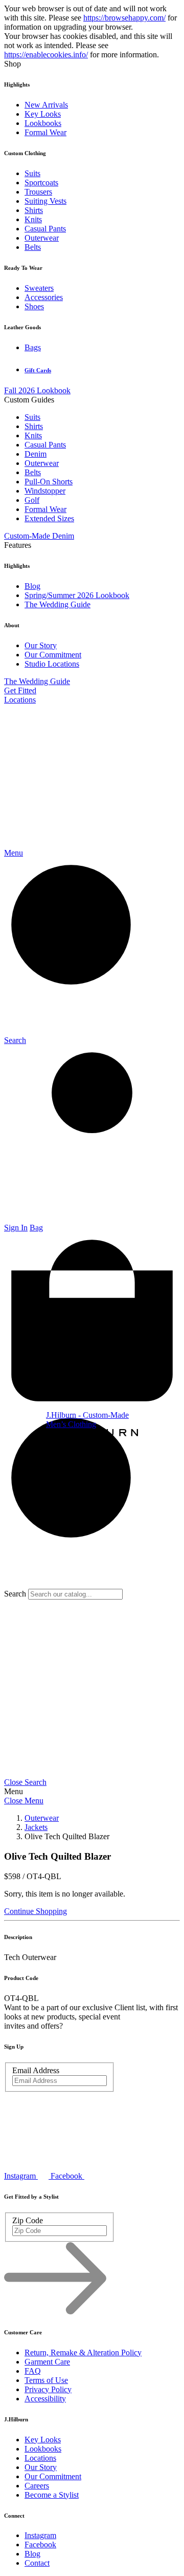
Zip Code (28, 2220)
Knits (33, 219)
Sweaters (39, 288)
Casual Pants (45, 229)
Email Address (36, 2070)
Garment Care (47, 2362)
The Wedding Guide (57, 604)
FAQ (33, 2371)
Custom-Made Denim (39, 536)
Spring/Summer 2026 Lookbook (77, 595)
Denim (36, 454)
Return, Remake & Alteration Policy (83, 2353)
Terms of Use (46, 2380)
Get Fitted (20, 690)
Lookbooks (43, 123)
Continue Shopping (36, 1911)
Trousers (38, 192)
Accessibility (45, 2399)
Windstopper (45, 491)
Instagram (40, 2535)
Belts (33, 247)
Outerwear (42, 238)
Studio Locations (52, 664)
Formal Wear (45, 132)
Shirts (34, 210)
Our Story (41, 645)
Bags (33, 347)
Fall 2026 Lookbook (37, 390)
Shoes (34, 306)
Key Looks (43, 114)
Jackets (36, 1827)
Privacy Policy (48, 2389)
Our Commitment (53, 655)
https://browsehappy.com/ (124, 18)
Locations (20, 700)
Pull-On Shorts (49, 482)
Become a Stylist (52, 2495)
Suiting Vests (45, 201)
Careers (37, 2486)
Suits (32, 173)
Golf (32, 500)
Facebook (40, 2545)
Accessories (44, 297)
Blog (32, 586)
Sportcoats (41, 183)
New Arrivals (46, 105)
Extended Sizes (49, 518)
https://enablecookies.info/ (46, 55)
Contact (37, 2563)
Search (15, 1594)
